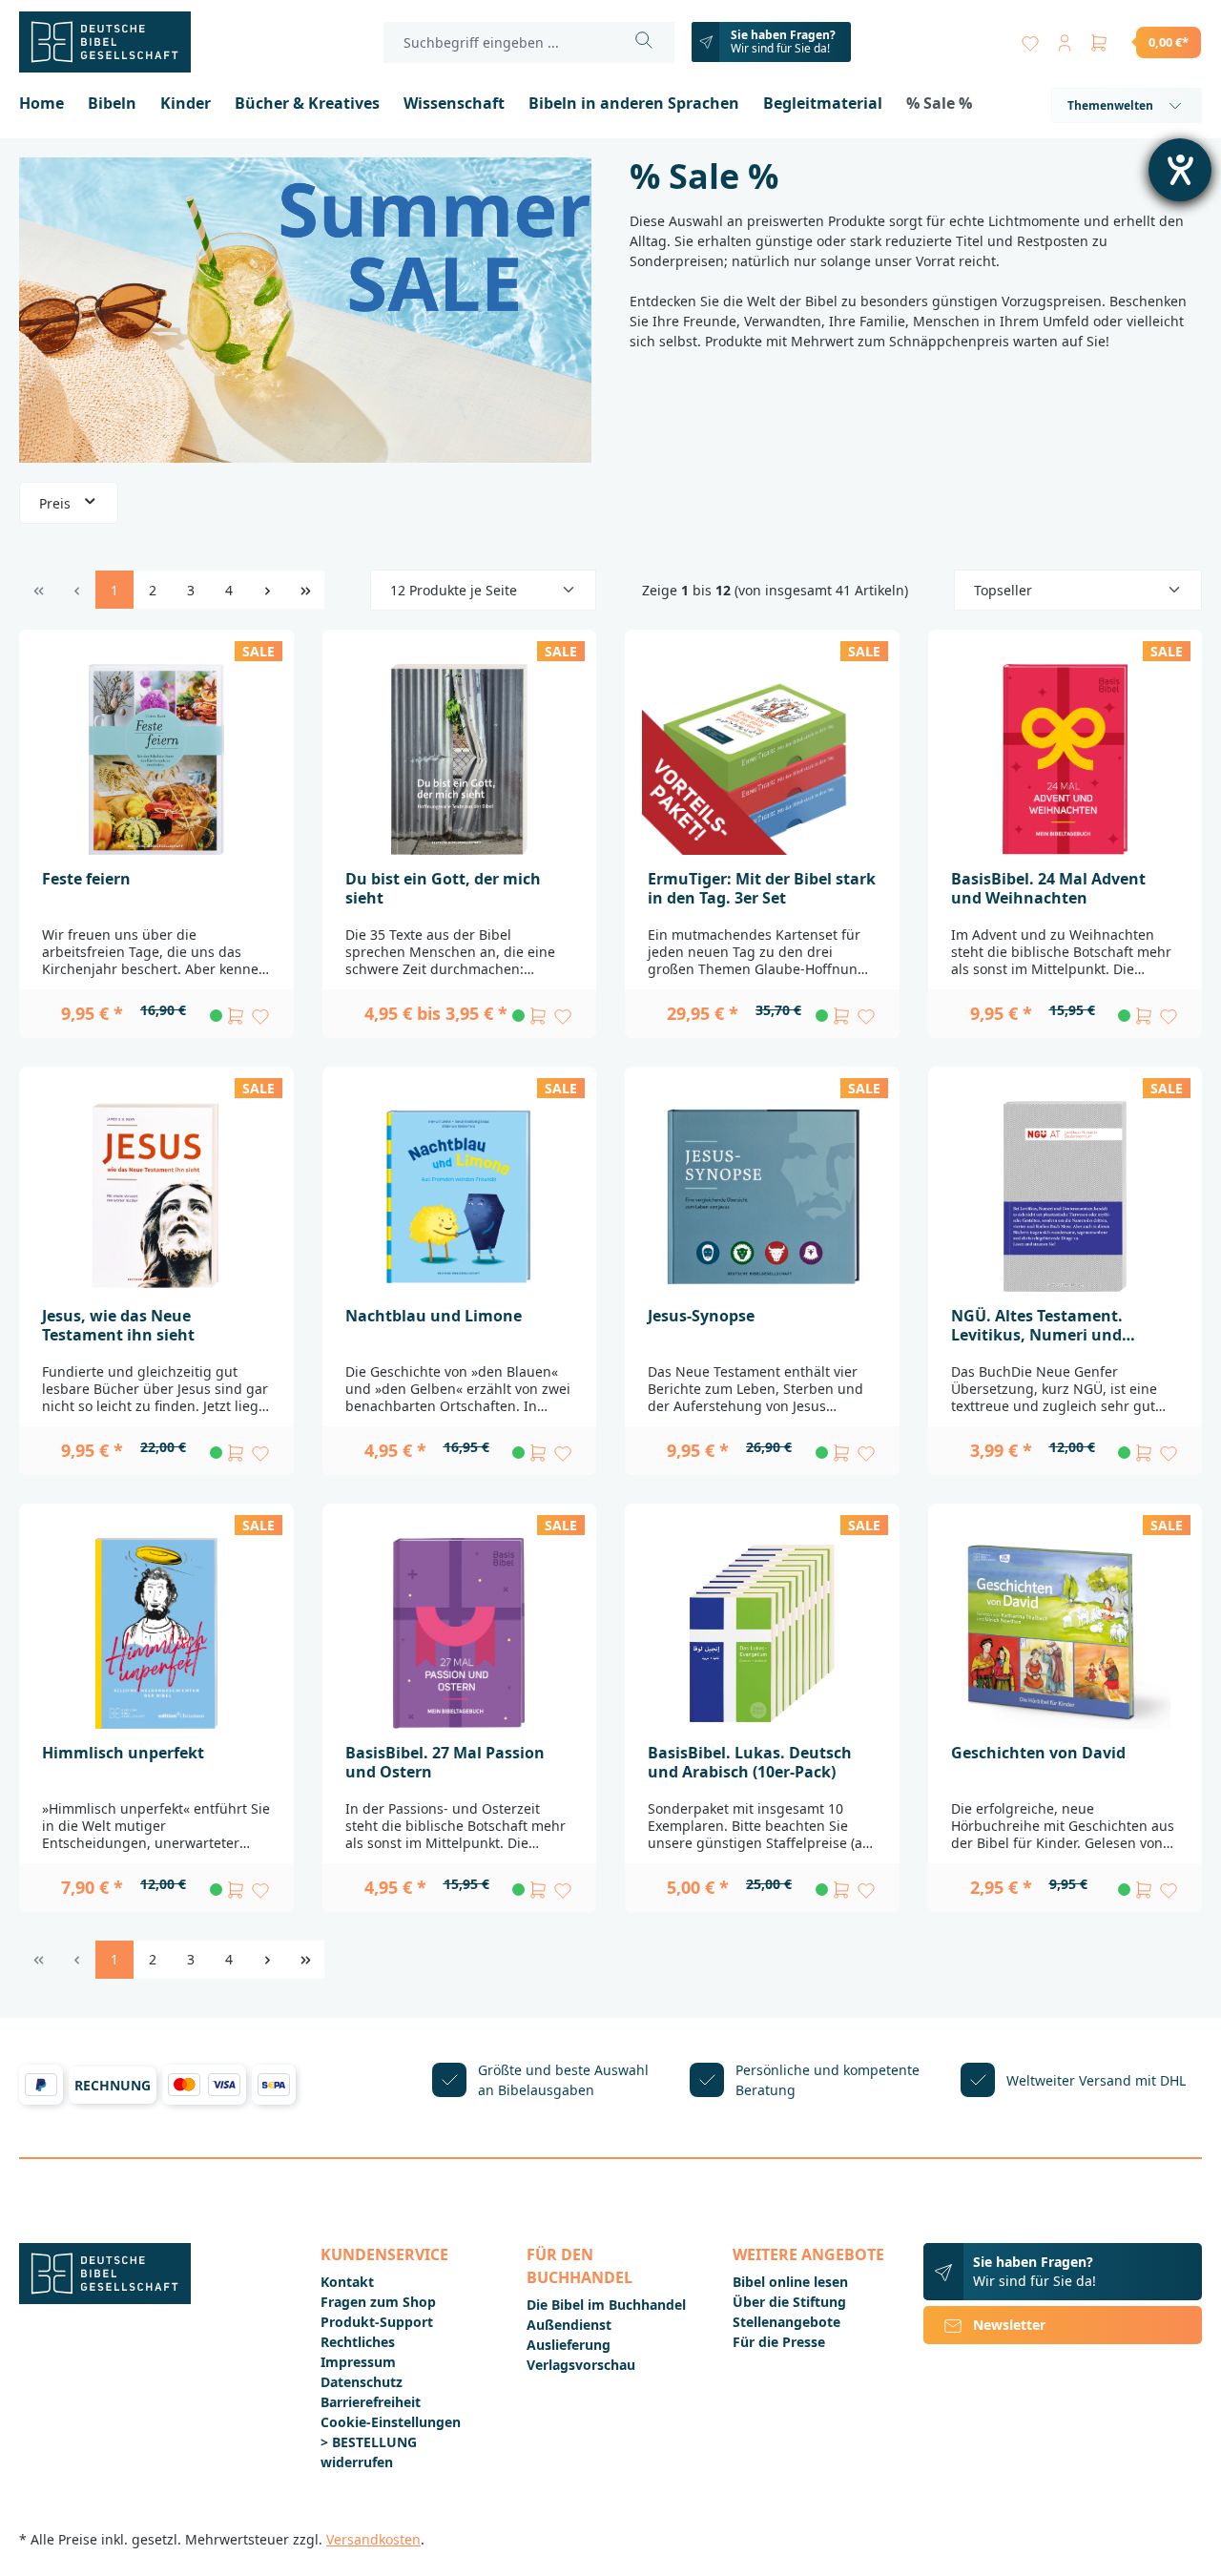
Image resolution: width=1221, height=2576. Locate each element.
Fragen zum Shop (378, 2302)
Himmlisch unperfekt (123, 1753)
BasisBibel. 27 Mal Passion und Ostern (445, 1762)
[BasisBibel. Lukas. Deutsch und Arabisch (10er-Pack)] (762, 1633)
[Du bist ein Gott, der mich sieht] (460, 759)
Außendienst (569, 2325)
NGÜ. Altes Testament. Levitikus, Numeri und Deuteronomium (1037, 1325)
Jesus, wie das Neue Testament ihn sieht (118, 1325)
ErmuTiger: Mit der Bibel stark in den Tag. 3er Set (762, 888)
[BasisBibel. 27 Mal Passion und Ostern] (460, 1633)
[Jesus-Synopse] (762, 1196)
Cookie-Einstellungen (391, 2422)
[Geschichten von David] (1066, 1633)
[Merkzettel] (1030, 39)
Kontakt (347, 2282)
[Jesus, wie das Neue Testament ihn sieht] (156, 1196)
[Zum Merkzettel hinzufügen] (260, 1016)
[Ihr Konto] (1065, 39)
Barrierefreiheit (371, 2402)
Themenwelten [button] (1110, 105)
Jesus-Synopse (701, 1316)
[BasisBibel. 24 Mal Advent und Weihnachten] (1066, 759)
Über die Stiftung (789, 2302)
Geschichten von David (1038, 1753)
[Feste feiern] (156, 759)
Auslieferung (569, 2345)
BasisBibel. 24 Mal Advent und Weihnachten (1048, 888)
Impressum (358, 2362)
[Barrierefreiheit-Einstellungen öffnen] (1180, 170)
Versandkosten (373, 2539)
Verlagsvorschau (581, 2365)
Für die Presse (779, 2342)
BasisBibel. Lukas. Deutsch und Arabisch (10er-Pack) (750, 1762)
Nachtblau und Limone (434, 1316)
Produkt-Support (377, 2322)
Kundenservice (384, 2254)
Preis (57, 503)
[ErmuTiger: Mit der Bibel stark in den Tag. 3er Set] (762, 759)
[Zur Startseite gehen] (114, 42)
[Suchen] (644, 42)
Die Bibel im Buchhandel (606, 2305)
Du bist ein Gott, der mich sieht (443, 888)
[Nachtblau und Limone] (460, 1196)
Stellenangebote (786, 2322)
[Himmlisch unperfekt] (156, 1633)
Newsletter (1009, 2325)
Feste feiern (86, 879)
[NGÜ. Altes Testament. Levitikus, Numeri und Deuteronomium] (1066, 1196)
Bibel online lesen (790, 2282)
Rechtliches (358, 2342)
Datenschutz (362, 2382)
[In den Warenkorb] (236, 1016)
